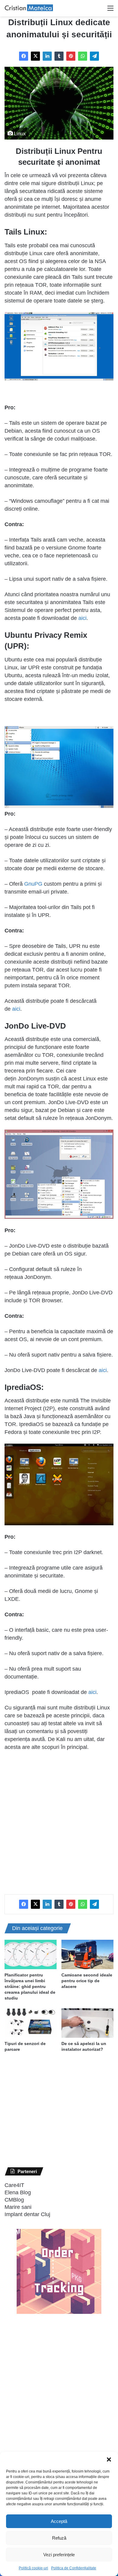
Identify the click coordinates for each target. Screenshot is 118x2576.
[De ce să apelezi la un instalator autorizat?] (87, 2023)
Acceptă (59, 2521)
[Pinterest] (71, 56)
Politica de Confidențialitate (74, 2568)
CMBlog (14, 2200)
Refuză (59, 2538)
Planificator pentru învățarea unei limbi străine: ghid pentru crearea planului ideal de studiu (30, 1986)
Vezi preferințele (59, 2555)
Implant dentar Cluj (27, 2214)
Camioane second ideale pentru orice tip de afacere (87, 1981)
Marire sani (18, 2207)
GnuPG (33, 884)
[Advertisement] (59, 1819)
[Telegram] (94, 56)
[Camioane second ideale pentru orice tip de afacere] (87, 1954)
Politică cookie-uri (33, 2568)
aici (82, 618)
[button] (109, 2459)
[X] (35, 56)
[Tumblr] (59, 56)
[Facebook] (24, 56)
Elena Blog (18, 2192)
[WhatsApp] (83, 56)
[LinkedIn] (47, 56)
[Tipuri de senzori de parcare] (31, 2023)
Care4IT (14, 2185)
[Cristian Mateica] (29, 8)
